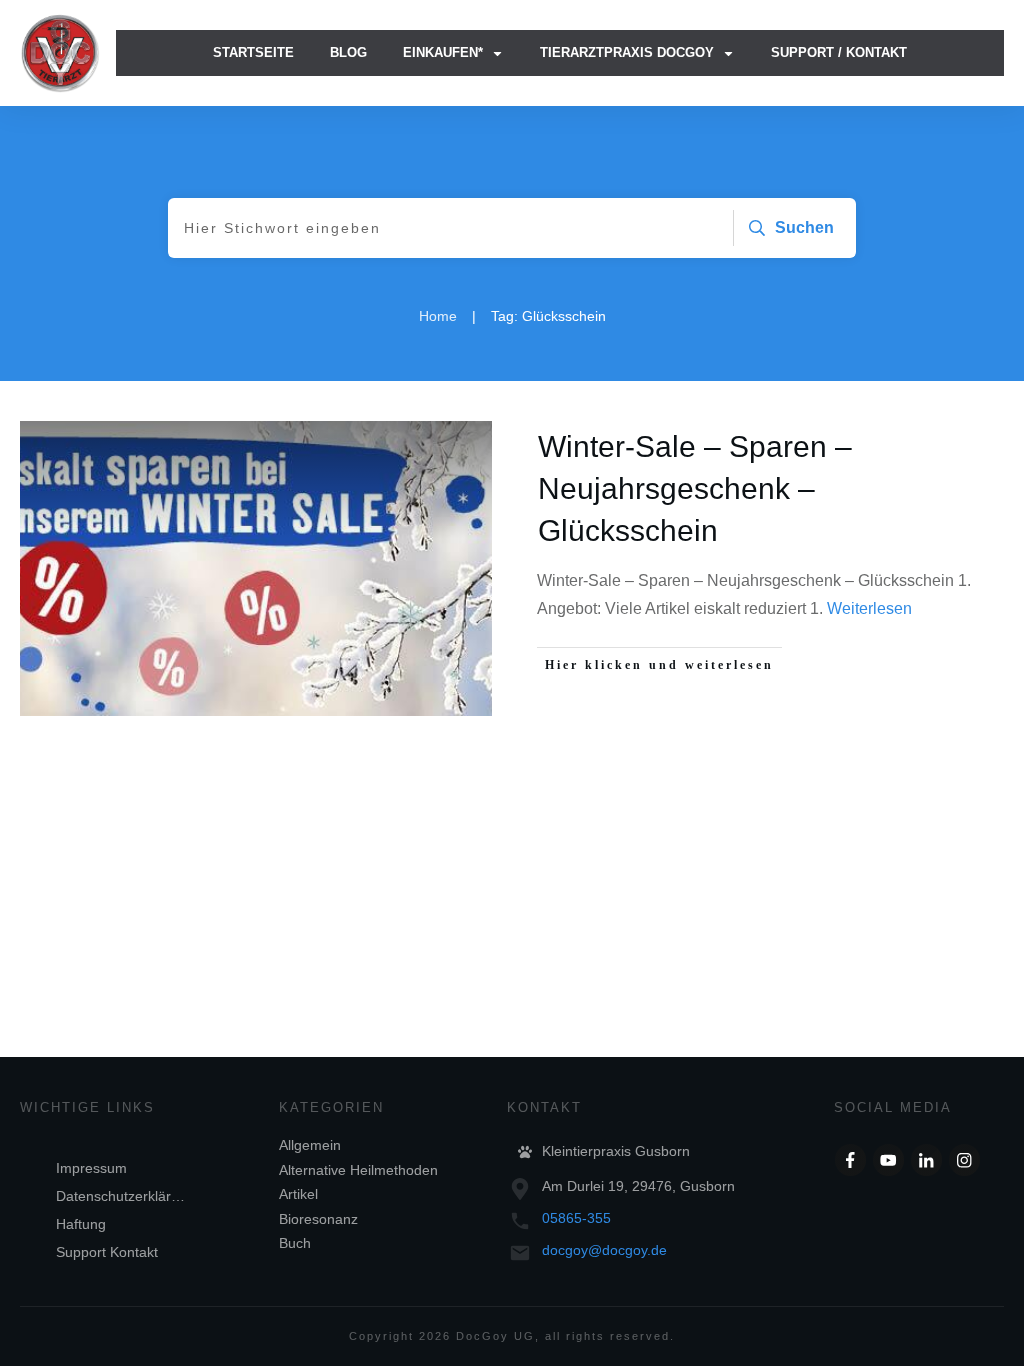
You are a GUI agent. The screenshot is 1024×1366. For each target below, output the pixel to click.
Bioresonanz (318, 1219)
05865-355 (576, 1218)
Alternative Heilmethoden (358, 1170)
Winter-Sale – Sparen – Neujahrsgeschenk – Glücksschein (695, 488)
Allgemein (310, 1145)
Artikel (298, 1194)
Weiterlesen (869, 608)
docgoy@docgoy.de (604, 1250)
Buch (295, 1243)
